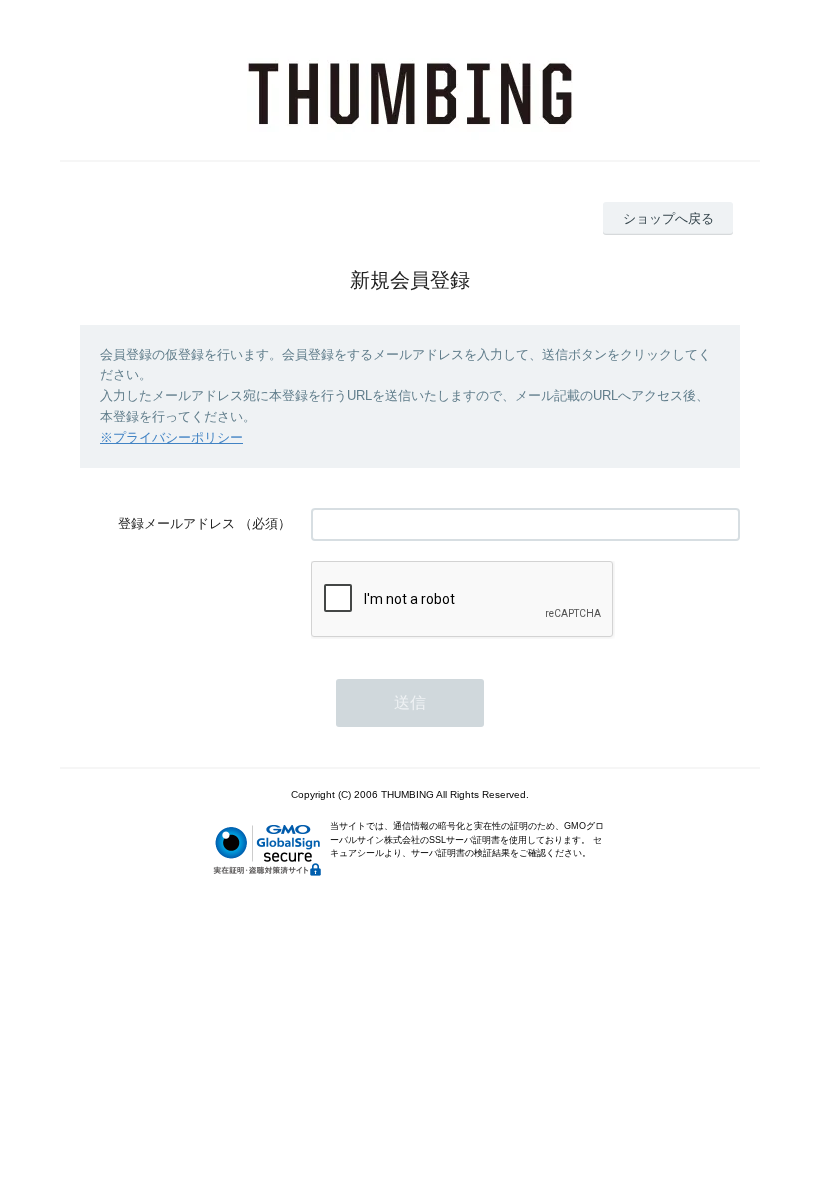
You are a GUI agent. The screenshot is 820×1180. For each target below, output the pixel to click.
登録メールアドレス (176, 523)
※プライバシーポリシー (171, 437)
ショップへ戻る (668, 218)
